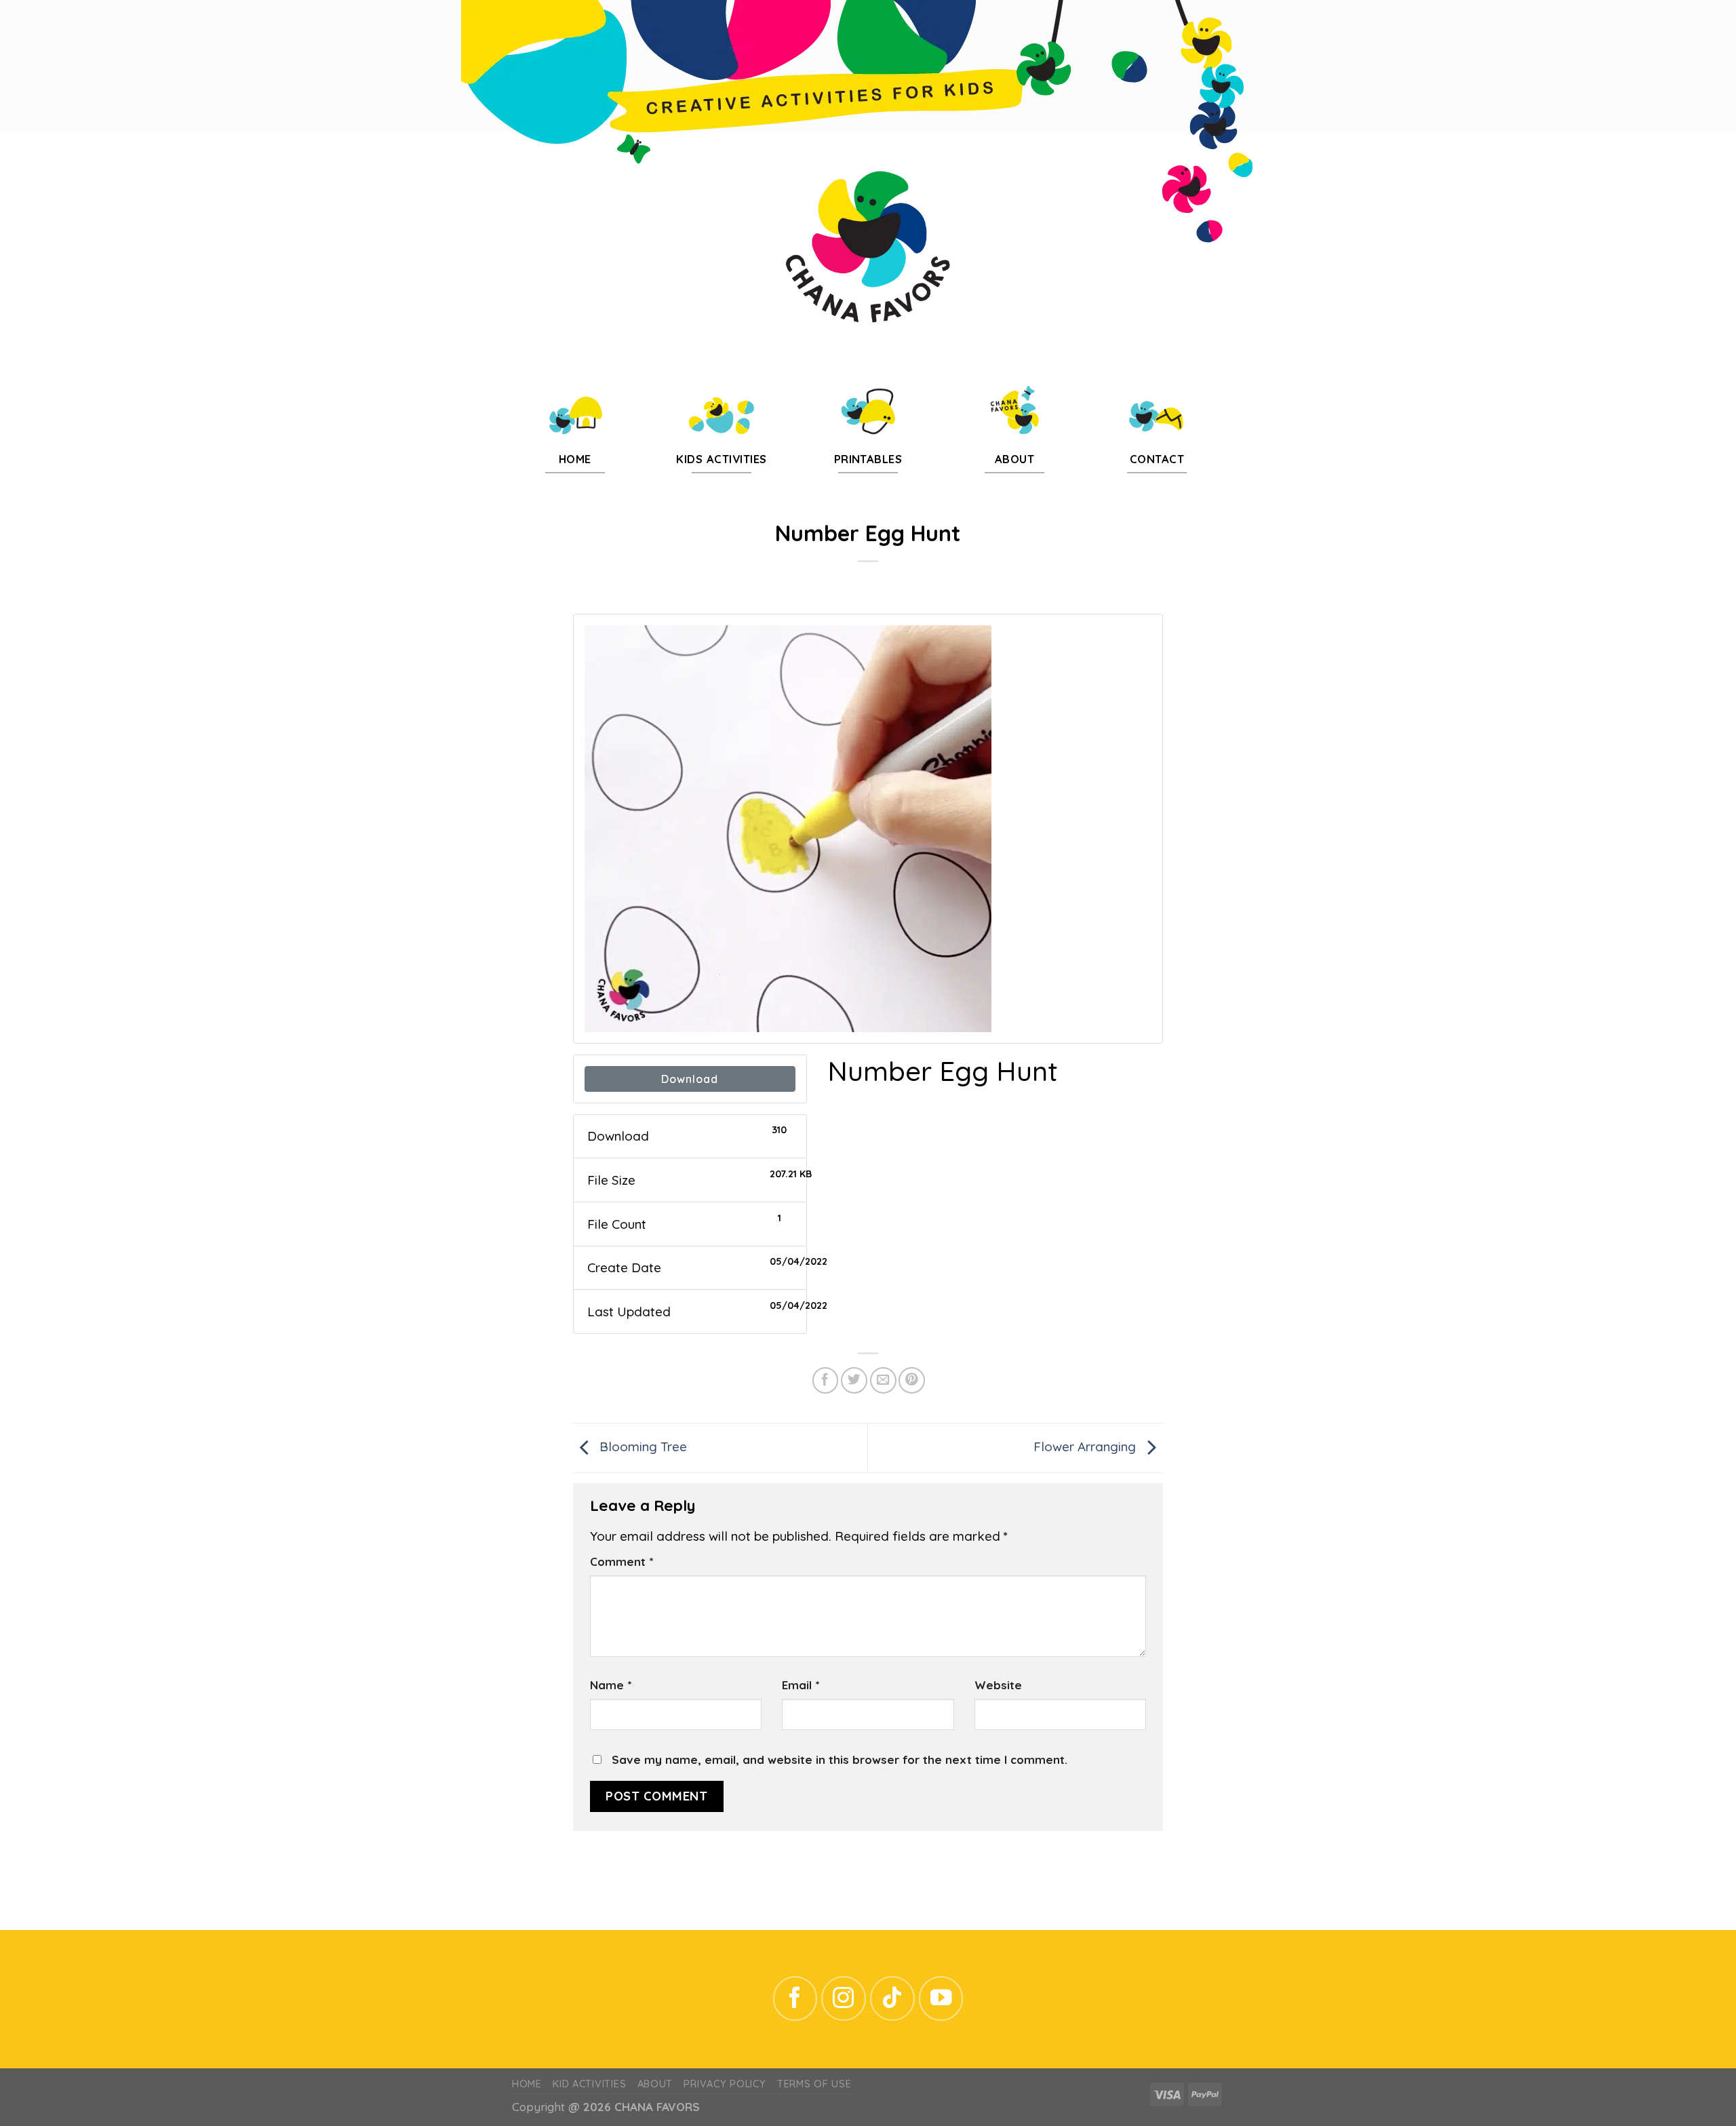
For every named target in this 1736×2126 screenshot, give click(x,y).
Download (690, 1079)
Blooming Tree (642, 1446)
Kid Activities (589, 2084)
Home (527, 2084)
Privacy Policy (725, 2084)
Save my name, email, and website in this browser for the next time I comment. (840, 1759)
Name (611, 1685)
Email (801, 1685)
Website (998, 1685)
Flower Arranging (1086, 1446)
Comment (622, 1561)
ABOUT (655, 2084)
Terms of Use (814, 2084)
